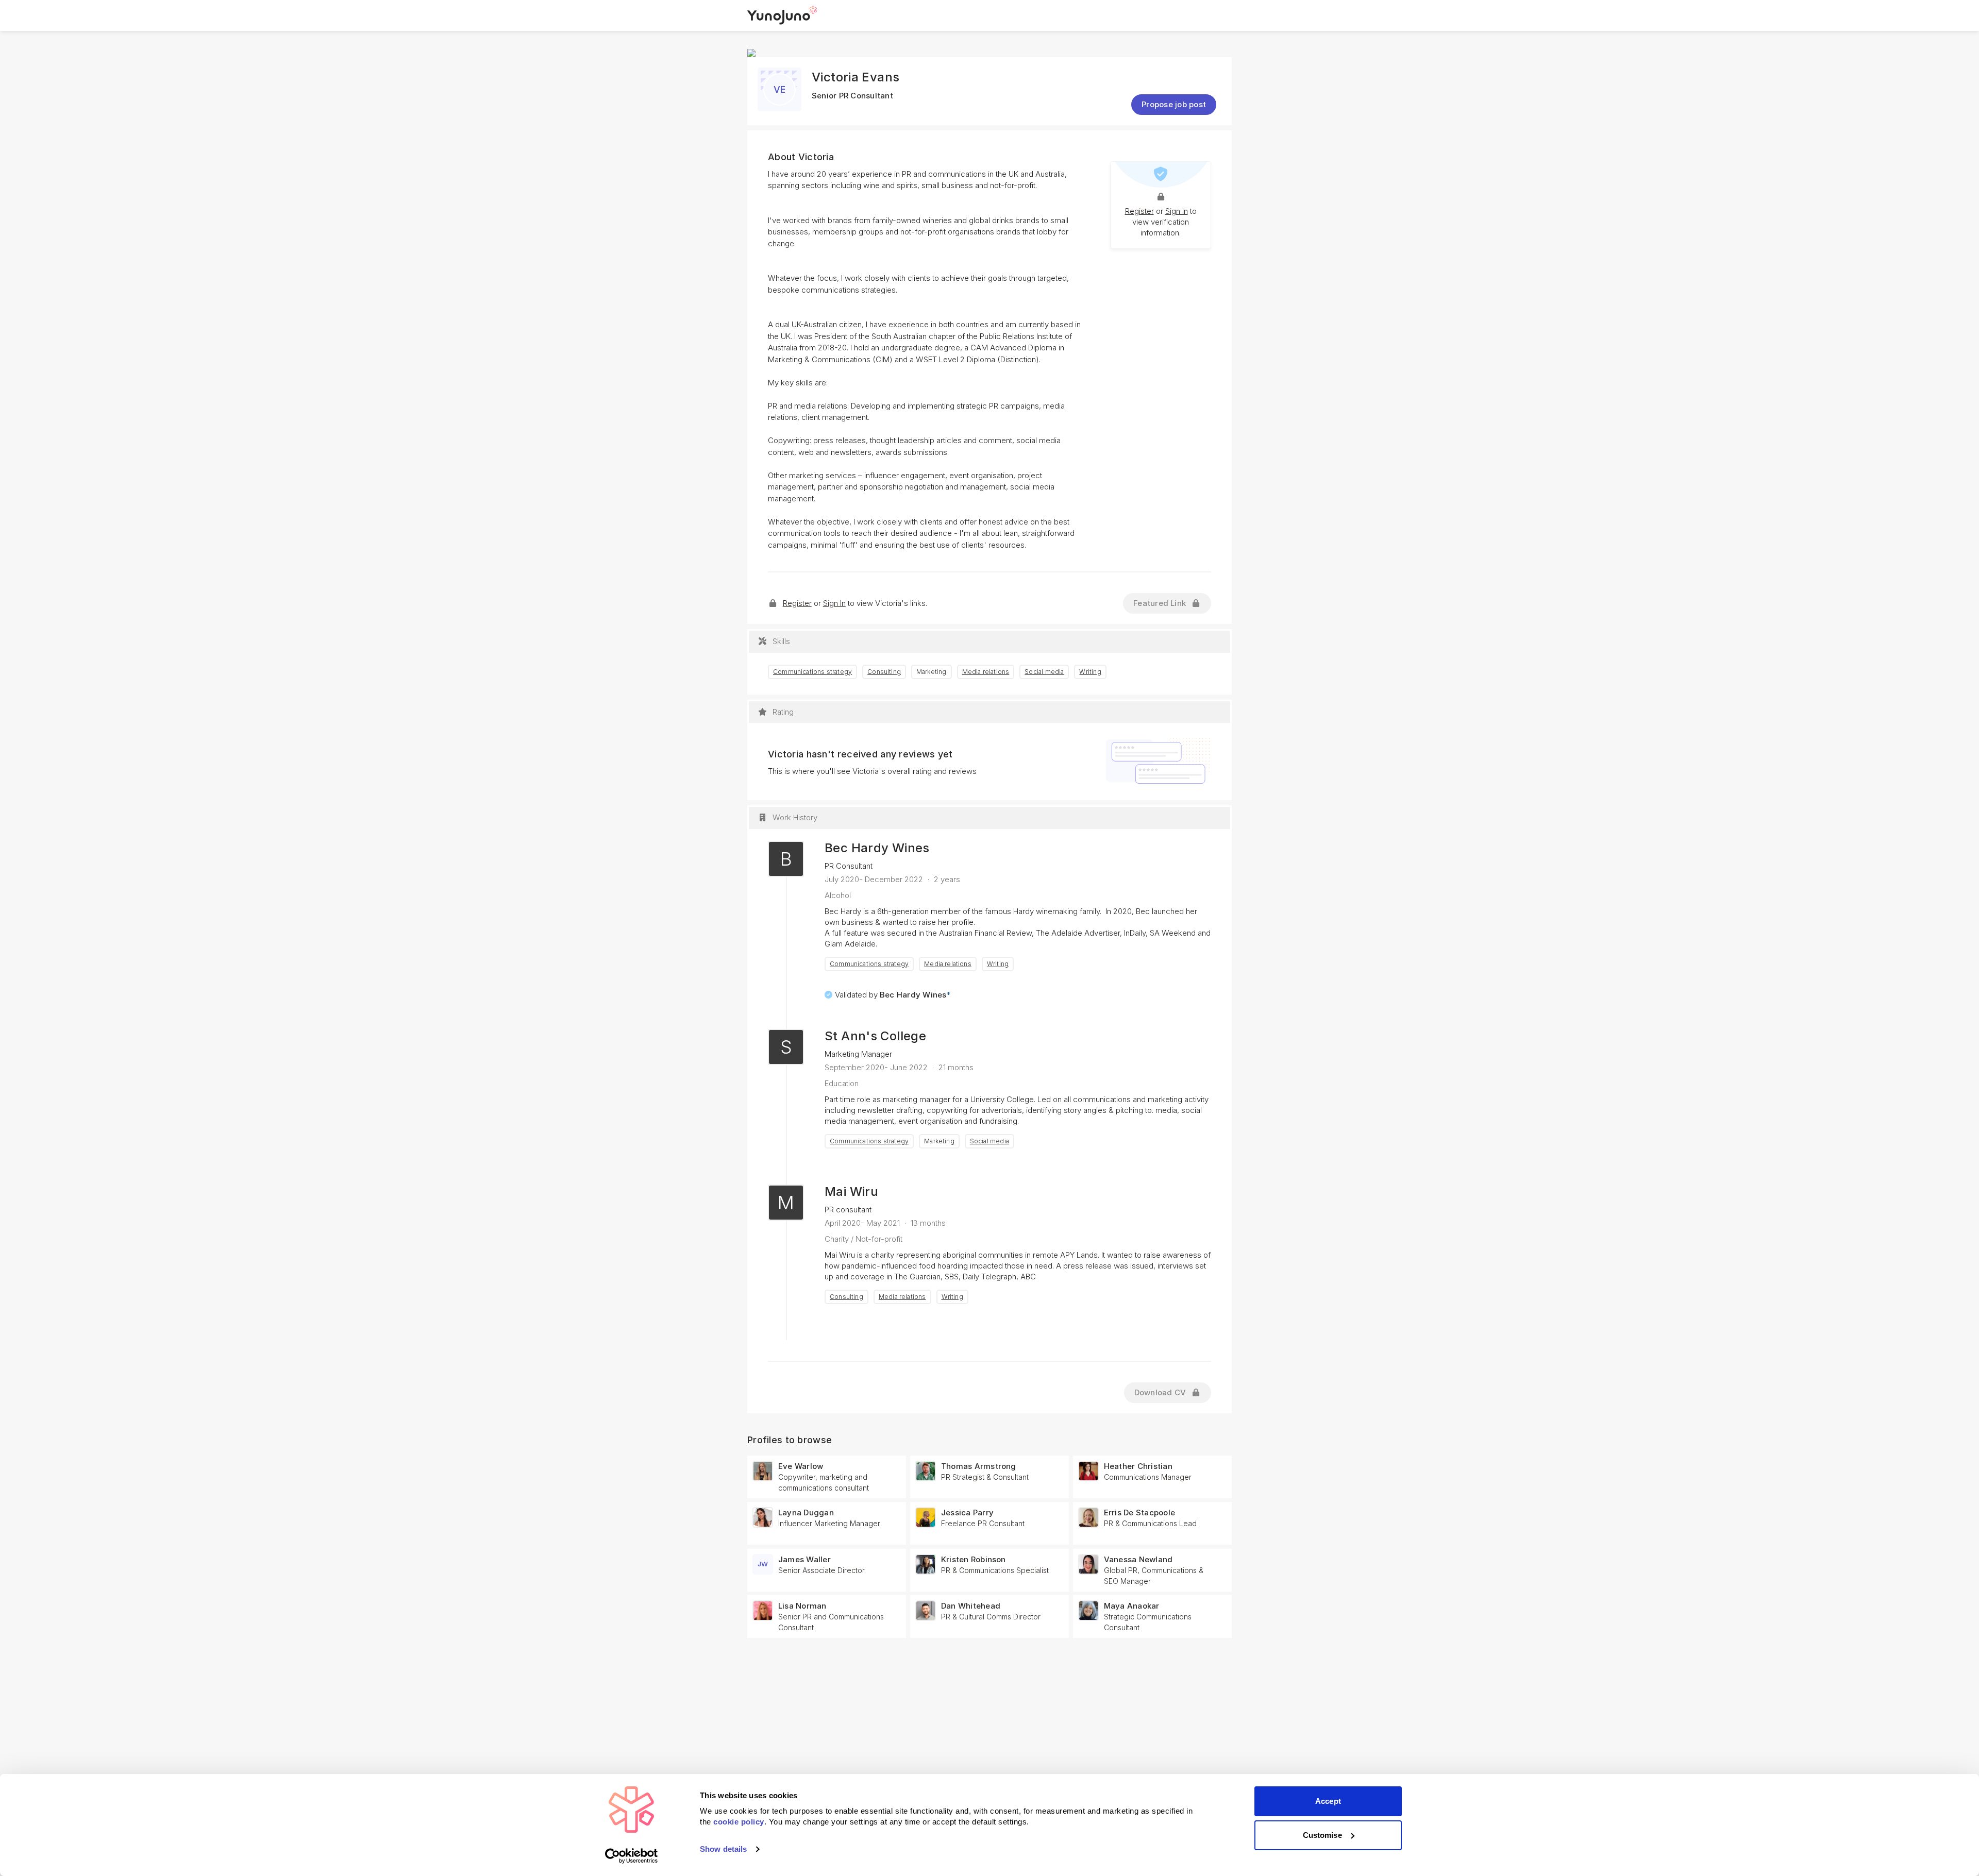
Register (1139, 211)
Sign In (1177, 211)
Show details (723, 1849)
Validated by (893, 995)
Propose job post (1174, 104)
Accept (1328, 1801)
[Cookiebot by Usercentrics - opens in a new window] (632, 1856)
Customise (1322, 1835)
